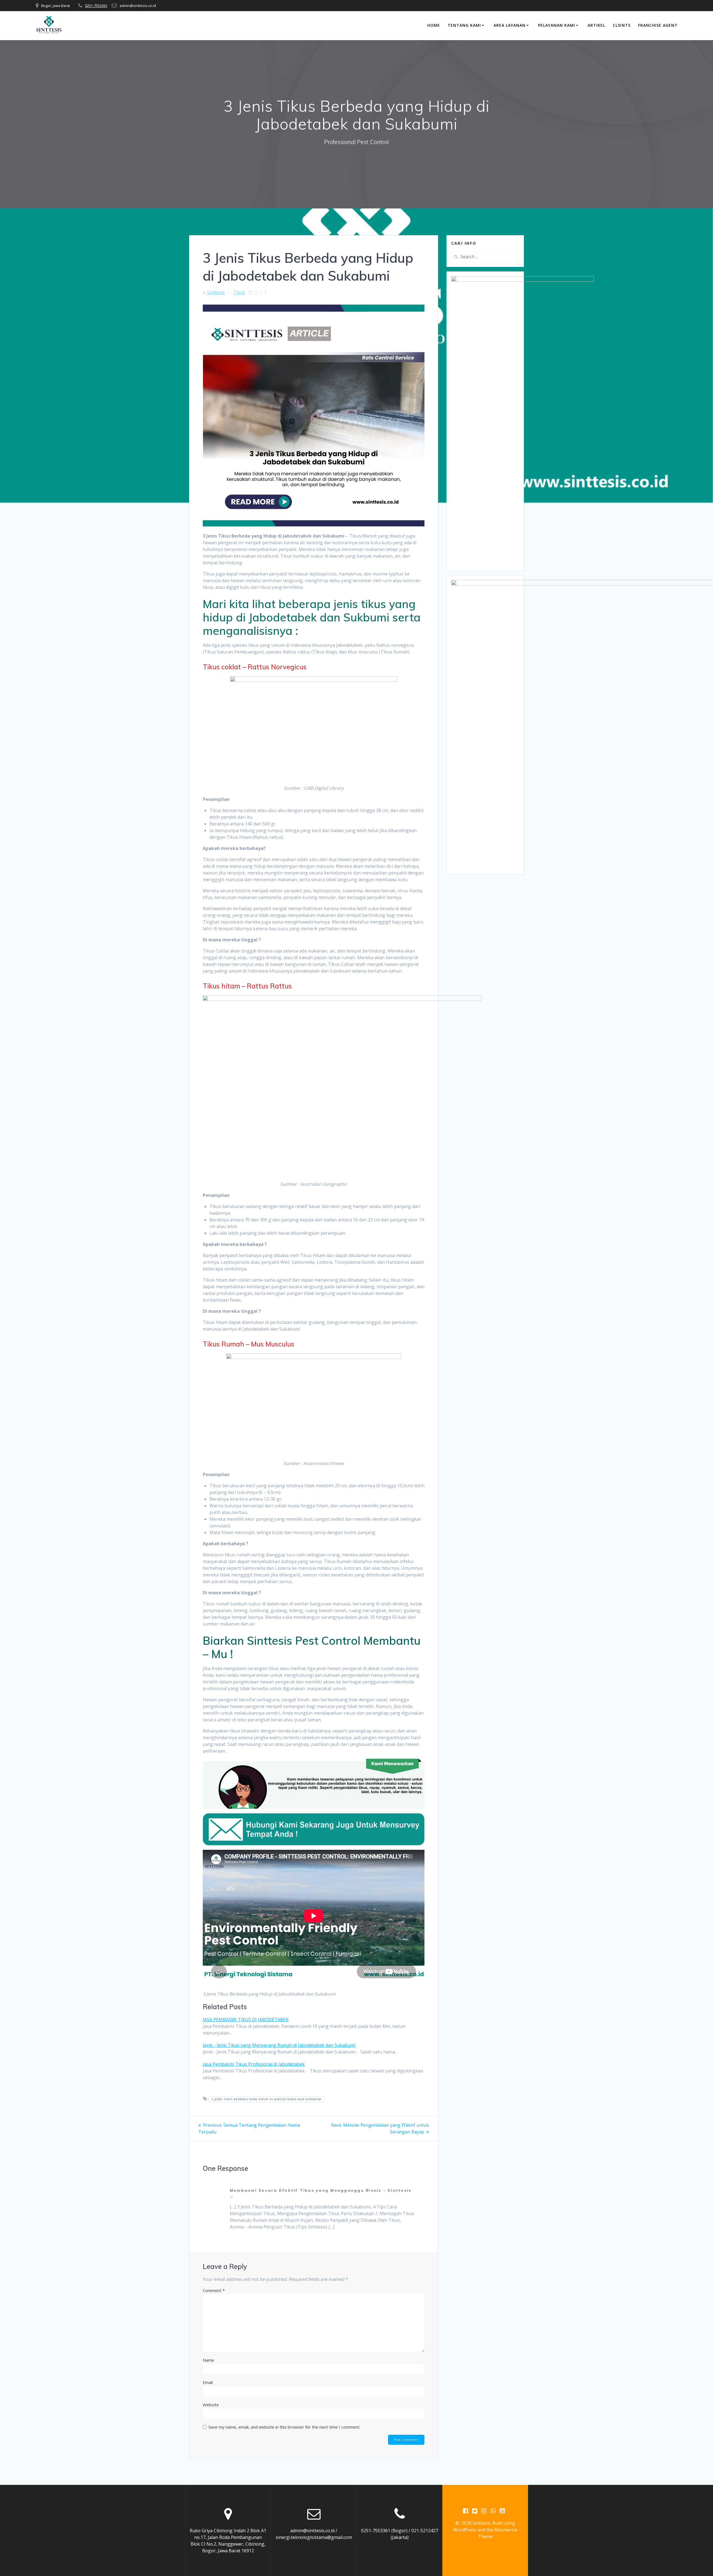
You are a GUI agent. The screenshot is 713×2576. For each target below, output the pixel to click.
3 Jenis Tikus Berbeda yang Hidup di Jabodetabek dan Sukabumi (267, 2099)
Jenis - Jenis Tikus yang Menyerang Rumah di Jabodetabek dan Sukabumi (279, 2045)
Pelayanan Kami (557, 25)
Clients (622, 25)
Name (208, 2360)
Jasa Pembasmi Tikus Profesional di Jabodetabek (254, 2064)
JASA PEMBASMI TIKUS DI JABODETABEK (246, 2020)
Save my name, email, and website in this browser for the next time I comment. (284, 2427)
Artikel (596, 25)
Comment (214, 2290)
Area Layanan (510, 25)
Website (211, 2405)
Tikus (239, 292)
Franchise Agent (658, 25)
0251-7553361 (96, 6)
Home (434, 25)
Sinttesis (216, 292)
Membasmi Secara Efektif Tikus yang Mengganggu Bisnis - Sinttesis (321, 2190)
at (232, 2197)
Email (208, 2382)
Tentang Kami (464, 25)
